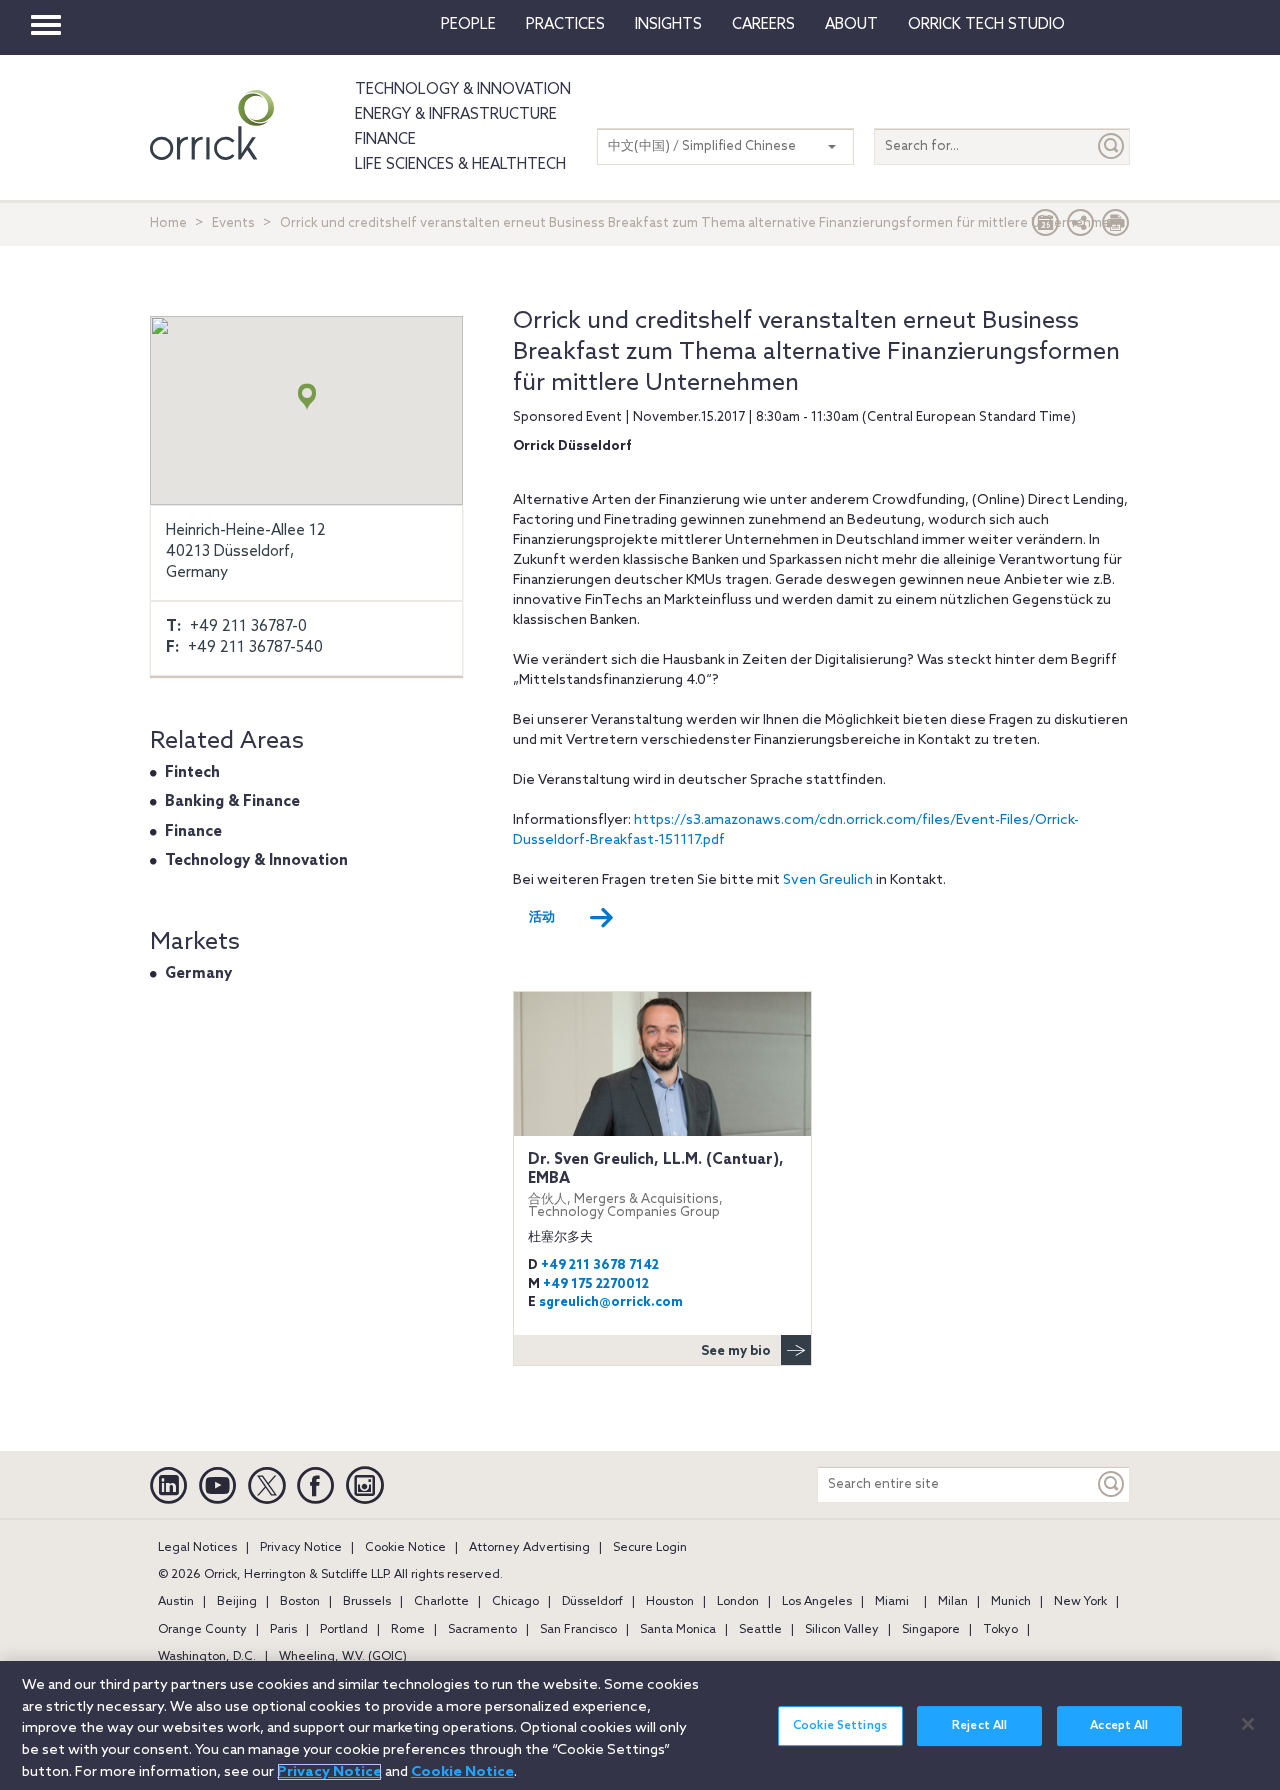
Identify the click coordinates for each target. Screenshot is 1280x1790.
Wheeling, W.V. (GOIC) (343, 1657)
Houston (670, 1602)
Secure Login (650, 1548)
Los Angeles (817, 1602)
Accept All (1119, 1726)
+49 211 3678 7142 (600, 1265)
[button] (1081, 227)
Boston (300, 1602)
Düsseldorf (592, 1602)
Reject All (979, 1726)
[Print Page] (1116, 227)
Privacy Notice (301, 1548)
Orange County (202, 1630)
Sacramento (482, 1630)
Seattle (760, 1630)
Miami (892, 1602)
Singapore (931, 1630)
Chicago (515, 1602)
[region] (640, 1725)
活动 (542, 917)
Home (168, 223)
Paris (283, 1630)
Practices (565, 25)
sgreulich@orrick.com (611, 1302)
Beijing (237, 1602)
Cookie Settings (840, 1726)
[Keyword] (1112, 1484)
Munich (1011, 1602)
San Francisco (578, 1630)
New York (1080, 1602)
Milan (953, 1602)
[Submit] (1112, 146)
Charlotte (441, 1602)
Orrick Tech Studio (986, 25)
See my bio (736, 1351)
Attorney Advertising (529, 1548)
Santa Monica (678, 1630)
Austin (176, 1602)
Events (233, 223)
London (738, 1602)
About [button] (851, 25)
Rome (408, 1630)
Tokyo (1000, 1630)
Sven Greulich (828, 880)
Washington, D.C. (207, 1657)
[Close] (1248, 1724)
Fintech (192, 773)
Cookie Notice (405, 1548)
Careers (763, 25)
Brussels (367, 1602)
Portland (344, 1630)
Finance (385, 140)
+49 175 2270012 (596, 1284)
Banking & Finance (232, 802)
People (468, 25)
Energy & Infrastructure (456, 115)
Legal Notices (197, 1548)
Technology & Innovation (463, 90)
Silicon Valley (842, 1630)
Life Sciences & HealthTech (460, 165)
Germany (198, 974)
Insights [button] (668, 25)
